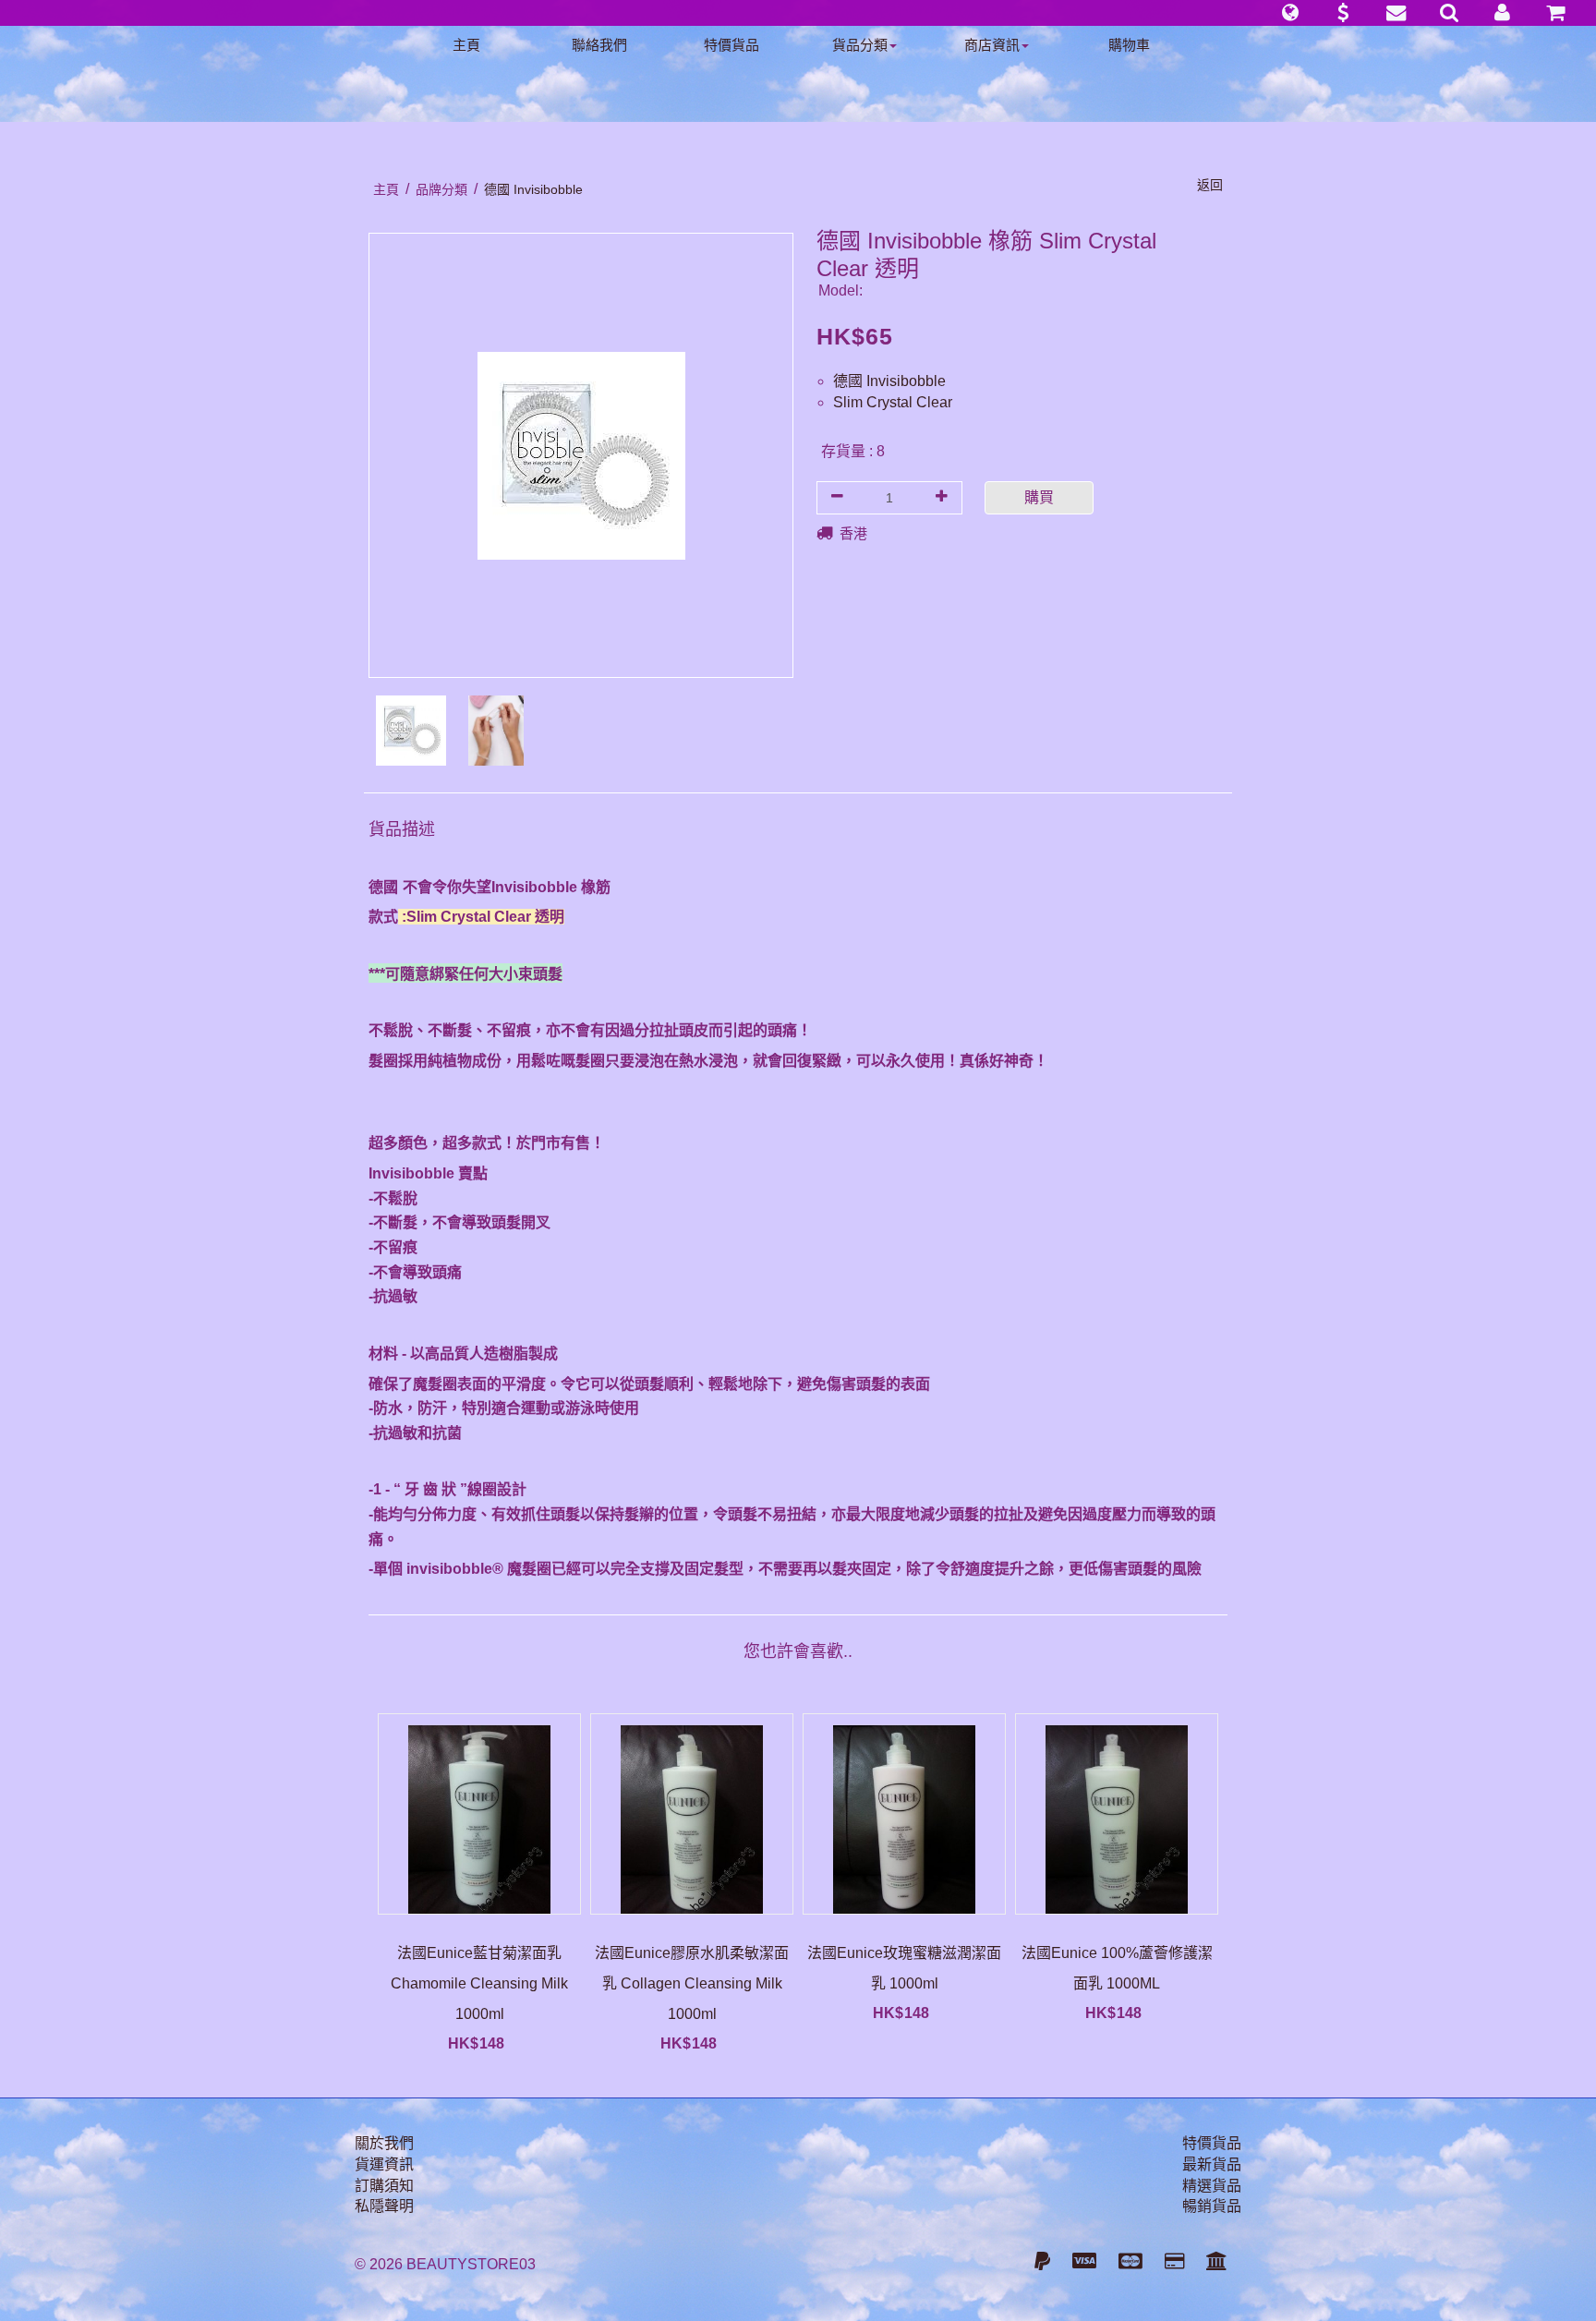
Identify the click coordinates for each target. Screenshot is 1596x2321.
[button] (1290, 13)
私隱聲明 (384, 2206)
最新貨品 (1212, 2164)
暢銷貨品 (1212, 2206)
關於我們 (384, 2143)
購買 (1039, 497)
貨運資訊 (384, 2164)
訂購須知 (384, 2186)
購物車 (1129, 45)
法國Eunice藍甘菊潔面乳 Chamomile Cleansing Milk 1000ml (479, 1983)
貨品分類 (860, 45)
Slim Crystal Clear (893, 402)
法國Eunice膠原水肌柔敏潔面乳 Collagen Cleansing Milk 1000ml (692, 1983)
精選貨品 (1212, 2186)
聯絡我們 (599, 45)
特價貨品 (731, 45)
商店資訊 (992, 45)
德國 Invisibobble (889, 381)
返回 (1210, 185)
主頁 (466, 45)
